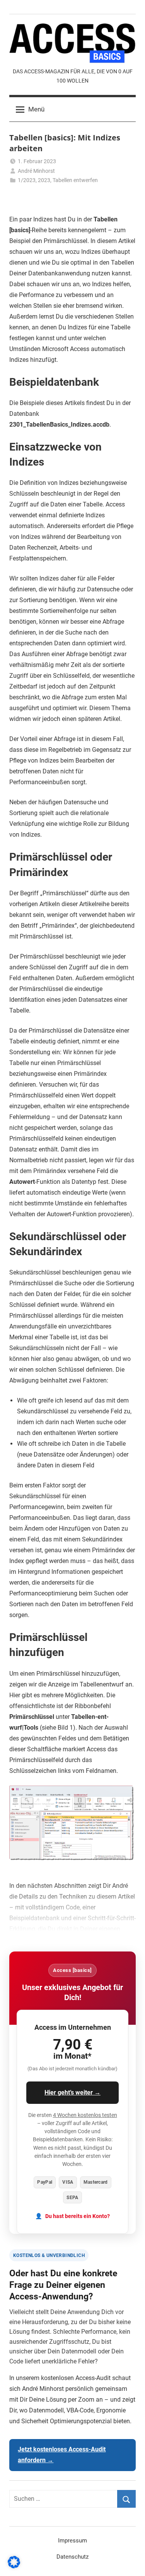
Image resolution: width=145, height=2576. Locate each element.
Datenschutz (72, 2557)
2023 (44, 180)
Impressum (72, 2541)
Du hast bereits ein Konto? (78, 2216)
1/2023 (27, 180)
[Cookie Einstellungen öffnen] (14, 2566)
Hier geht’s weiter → (72, 2092)
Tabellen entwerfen (75, 180)
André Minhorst (36, 171)
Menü (36, 109)
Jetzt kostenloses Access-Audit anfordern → (62, 2455)
